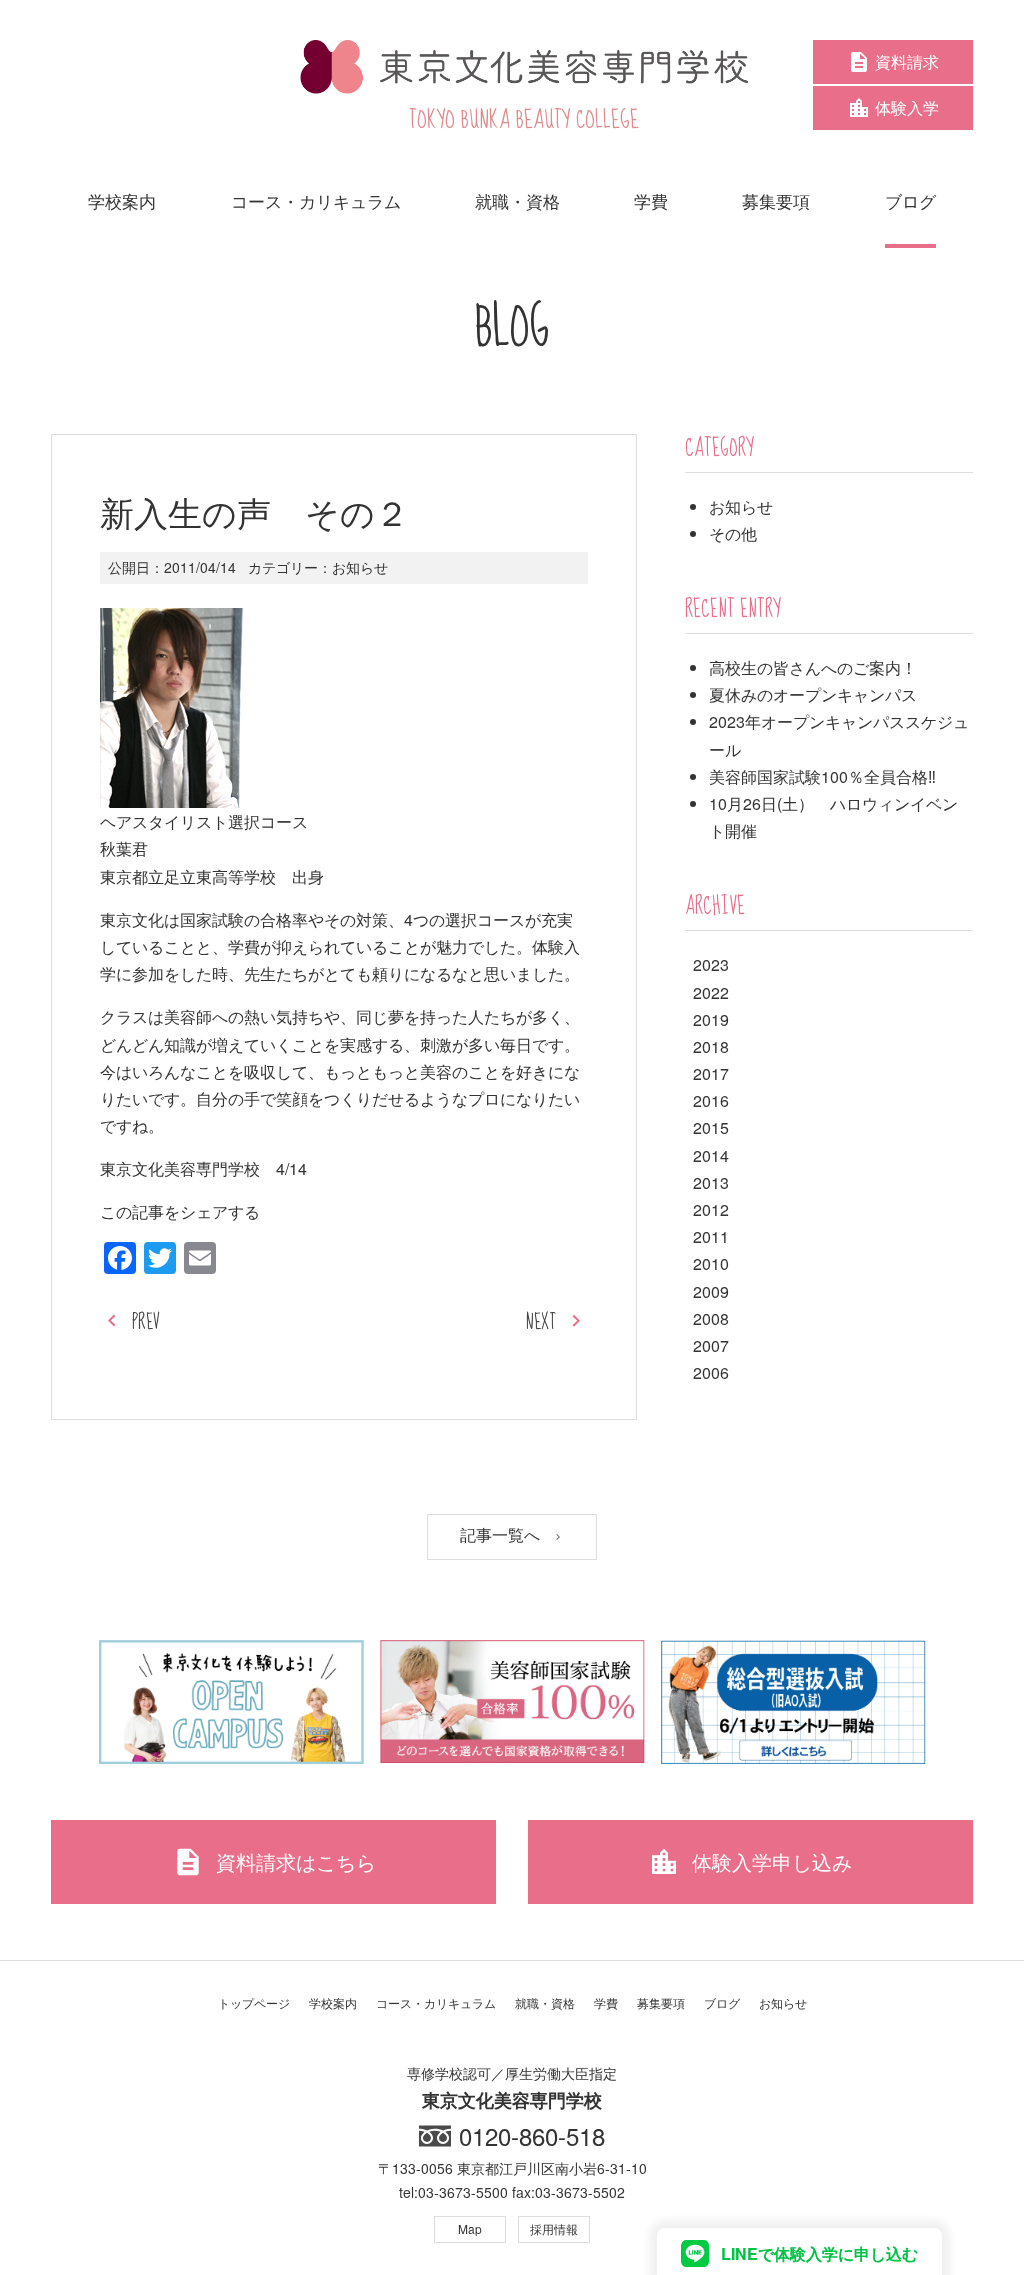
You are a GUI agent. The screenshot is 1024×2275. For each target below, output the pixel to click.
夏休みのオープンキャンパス (813, 694)
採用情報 (554, 2228)
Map (470, 2228)
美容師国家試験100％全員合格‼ (822, 776)
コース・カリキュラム (436, 2002)
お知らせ (360, 567)
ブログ (722, 2002)
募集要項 (661, 2002)
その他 (733, 533)
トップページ (254, 2002)
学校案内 (333, 2002)
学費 (606, 2002)
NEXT (541, 1322)
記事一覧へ (502, 1535)
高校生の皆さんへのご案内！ (813, 667)
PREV (146, 1322)
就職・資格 (545, 2002)
